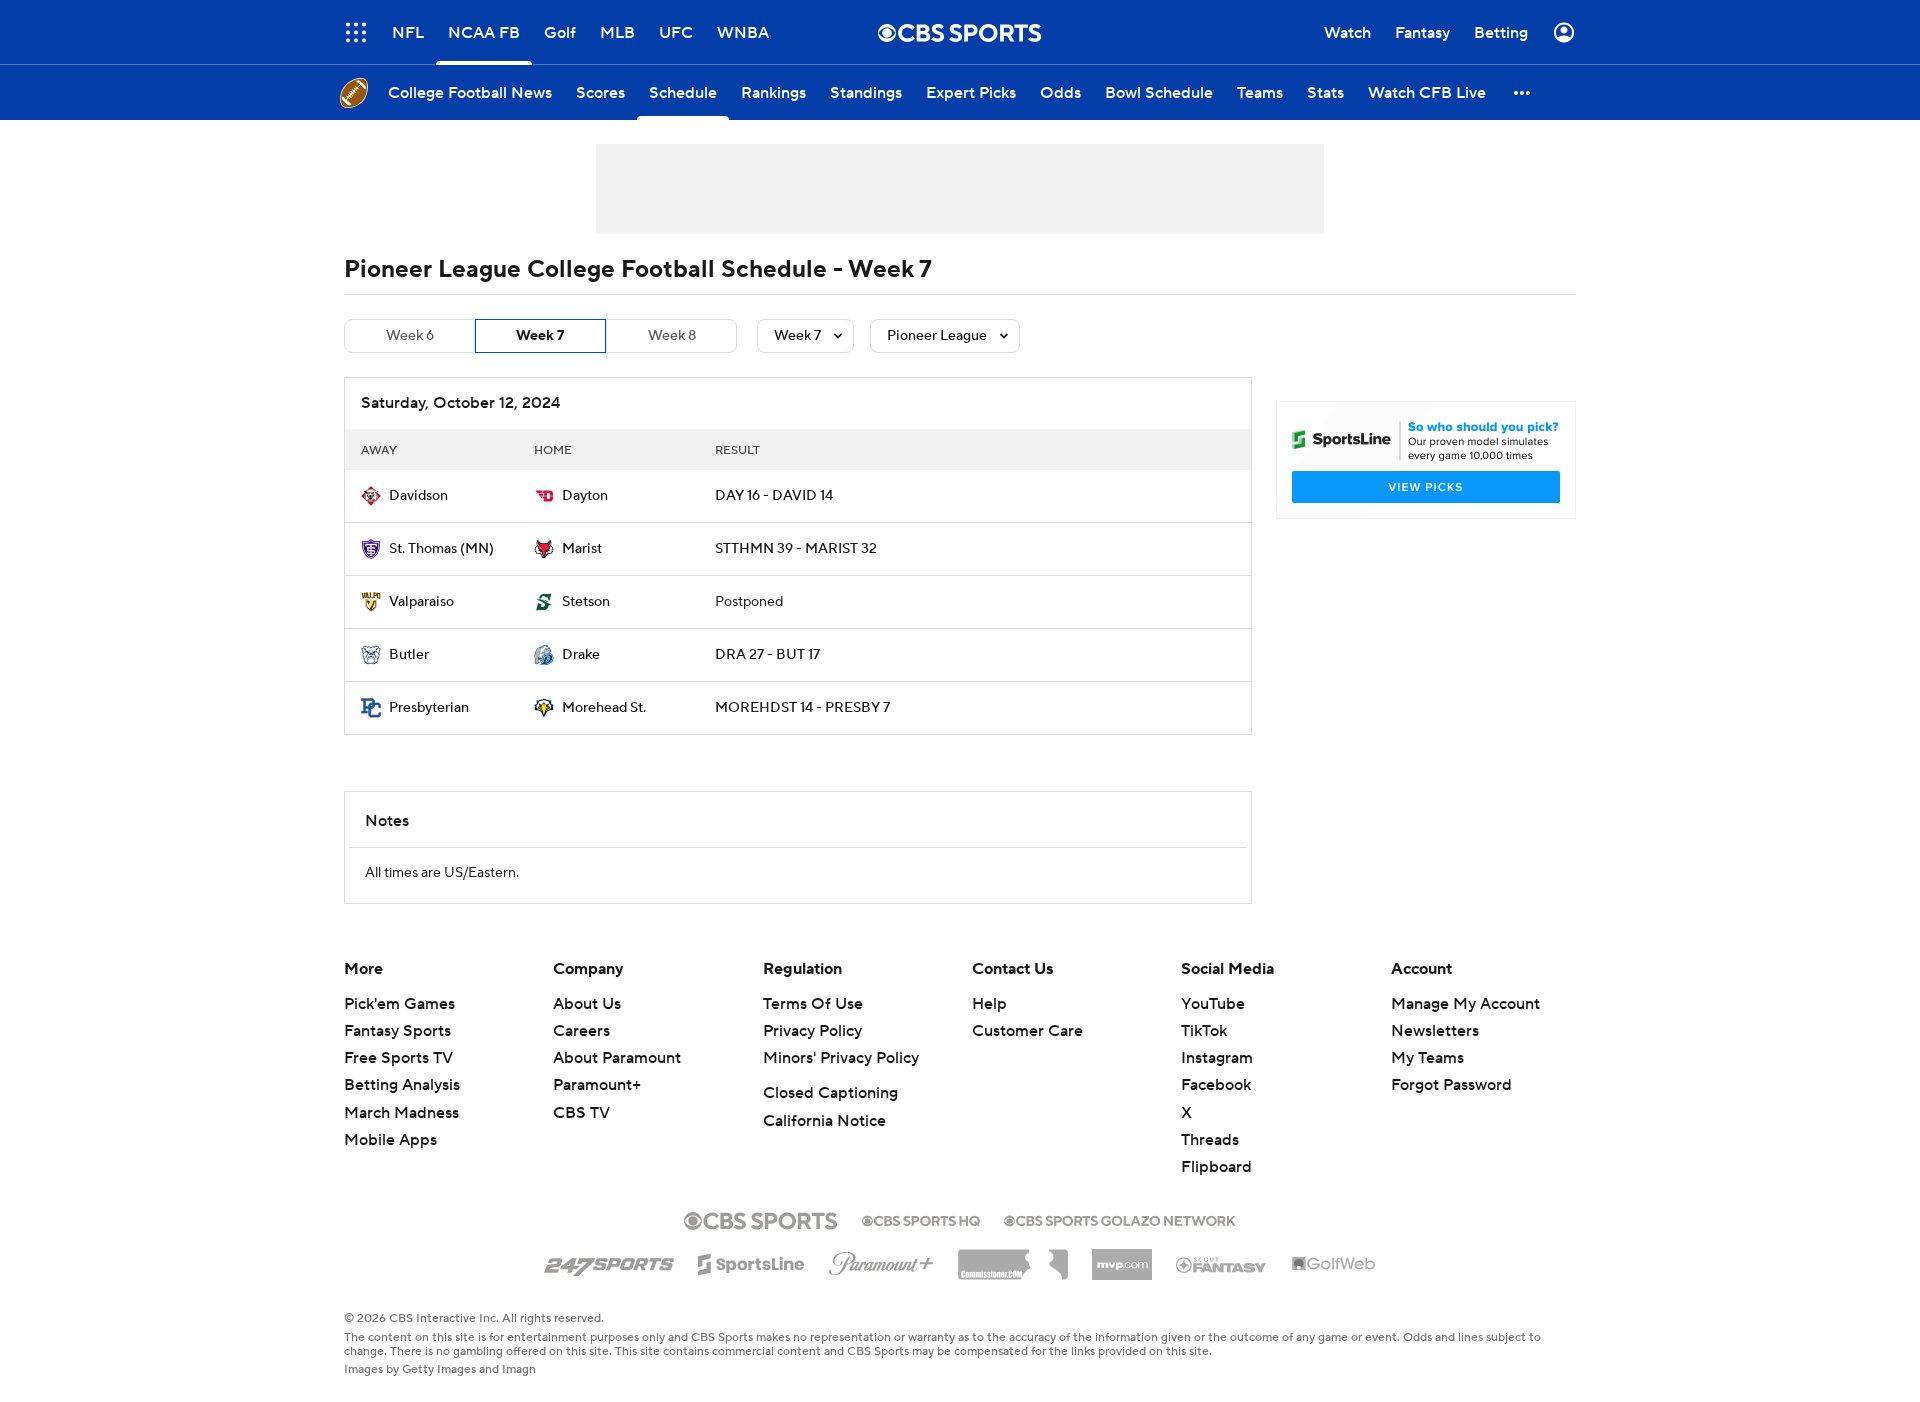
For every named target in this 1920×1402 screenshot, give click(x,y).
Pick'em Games (399, 1004)
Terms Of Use (813, 1004)
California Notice (824, 1121)
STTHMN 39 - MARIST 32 (796, 549)
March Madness (401, 1113)
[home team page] (371, 496)
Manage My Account (1465, 1004)
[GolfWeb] (1334, 1265)
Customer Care (1027, 1031)
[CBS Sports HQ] (921, 1219)
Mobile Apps (390, 1140)
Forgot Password (1451, 1085)
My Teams (1427, 1058)
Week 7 (540, 336)
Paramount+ (597, 1085)
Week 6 (410, 336)
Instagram (1217, 1058)
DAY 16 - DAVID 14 (774, 496)
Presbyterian (429, 708)
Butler (409, 655)
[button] (356, 32)
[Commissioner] (1013, 1257)
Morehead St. (604, 708)
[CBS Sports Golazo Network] (1120, 1219)
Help (989, 1004)
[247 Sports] (609, 1261)
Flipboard (1216, 1167)
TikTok (1204, 1031)
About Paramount (617, 1058)
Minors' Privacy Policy (841, 1058)
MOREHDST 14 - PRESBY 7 (802, 708)
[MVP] (1122, 1257)
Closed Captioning (830, 1093)
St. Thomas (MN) (441, 549)
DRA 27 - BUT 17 (767, 655)
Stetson (586, 602)
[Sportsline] (751, 1261)
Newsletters (1435, 1031)
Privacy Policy (812, 1031)
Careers (581, 1031)
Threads (1210, 1140)
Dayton (585, 496)
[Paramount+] (881, 1260)
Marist (582, 549)
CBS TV (581, 1113)
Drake (581, 655)
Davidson (418, 496)
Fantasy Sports (397, 1031)
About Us (587, 1004)
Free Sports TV (398, 1058)
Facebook (1216, 1085)
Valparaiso (421, 602)
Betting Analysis (402, 1085)
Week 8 (672, 336)
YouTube (1213, 1004)
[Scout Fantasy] (1222, 1264)
